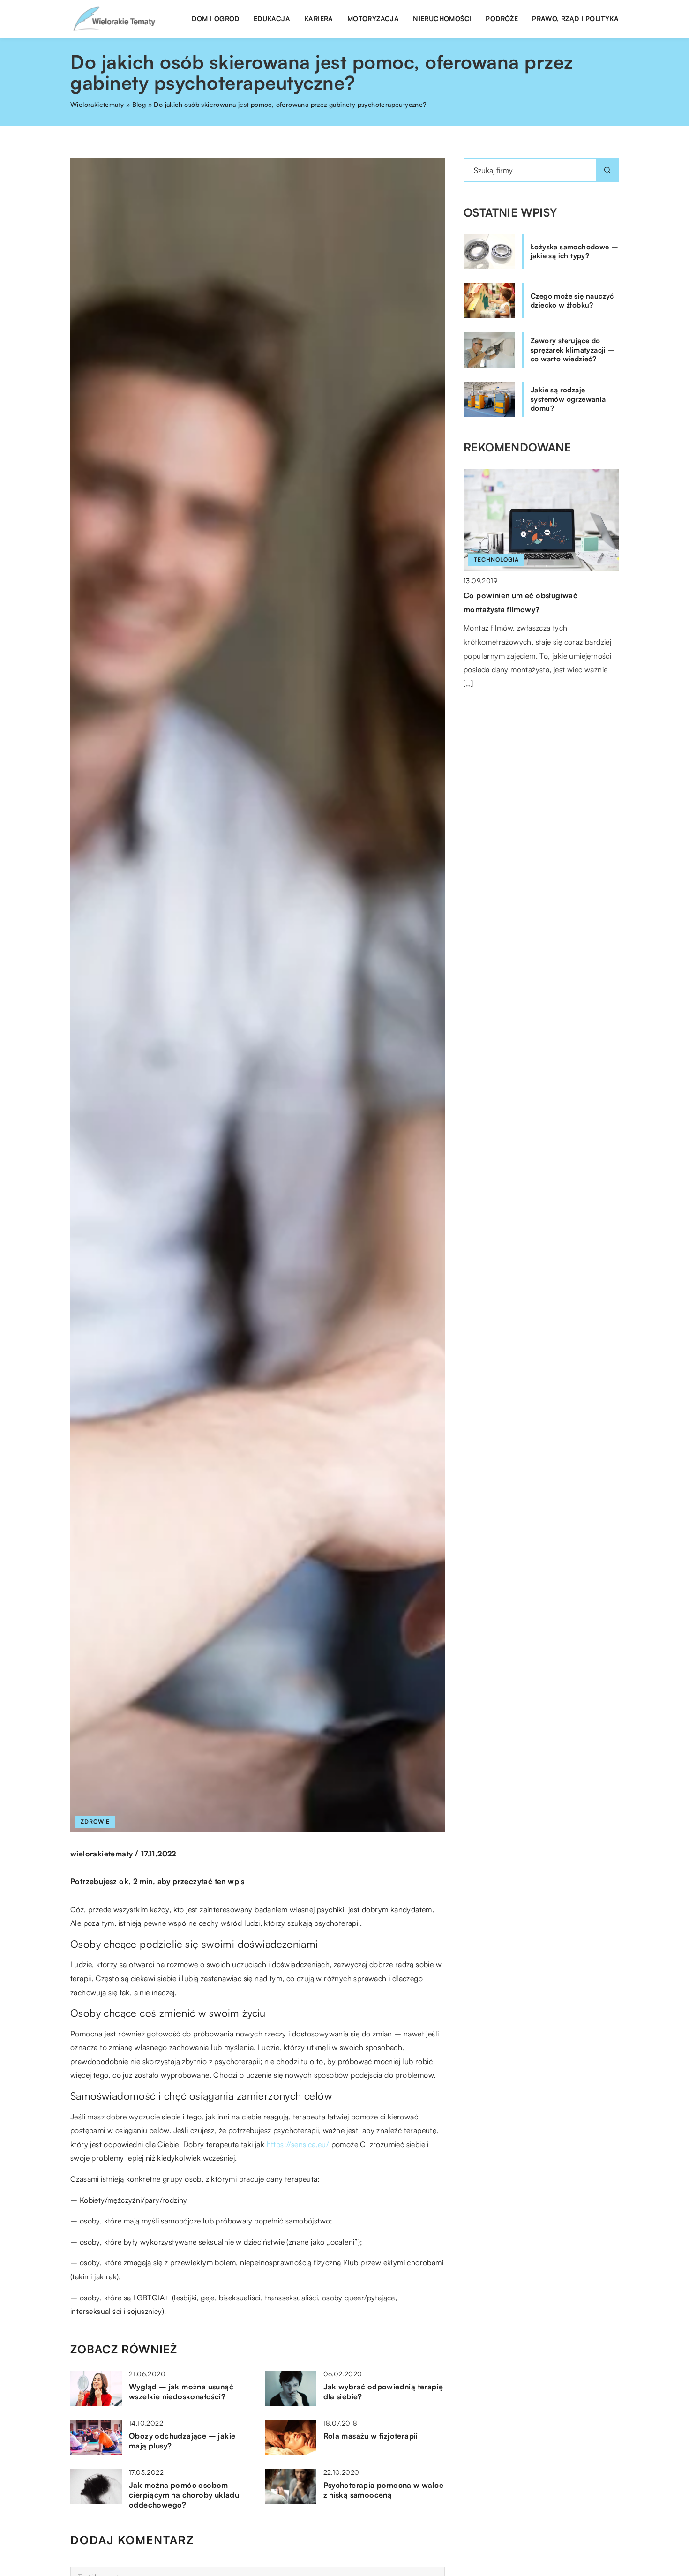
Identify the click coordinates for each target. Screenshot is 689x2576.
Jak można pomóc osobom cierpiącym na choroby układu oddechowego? (184, 2495)
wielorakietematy (101, 1854)
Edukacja (272, 19)
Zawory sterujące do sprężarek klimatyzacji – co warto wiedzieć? (573, 350)
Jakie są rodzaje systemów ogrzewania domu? (568, 399)
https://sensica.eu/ (298, 2144)
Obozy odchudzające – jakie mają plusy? (182, 2441)
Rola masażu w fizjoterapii (371, 2436)
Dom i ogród (215, 19)
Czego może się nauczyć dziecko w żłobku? (572, 301)
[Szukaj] (607, 170)
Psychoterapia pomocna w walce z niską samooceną (384, 2490)
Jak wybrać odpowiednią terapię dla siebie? (383, 2392)
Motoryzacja (373, 19)
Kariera (319, 19)
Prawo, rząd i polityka (575, 19)
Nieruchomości (442, 19)
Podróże (502, 19)
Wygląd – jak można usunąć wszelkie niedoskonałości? (181, 2392)
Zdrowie (95, 1821)
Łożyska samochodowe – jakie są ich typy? (574, 252)
